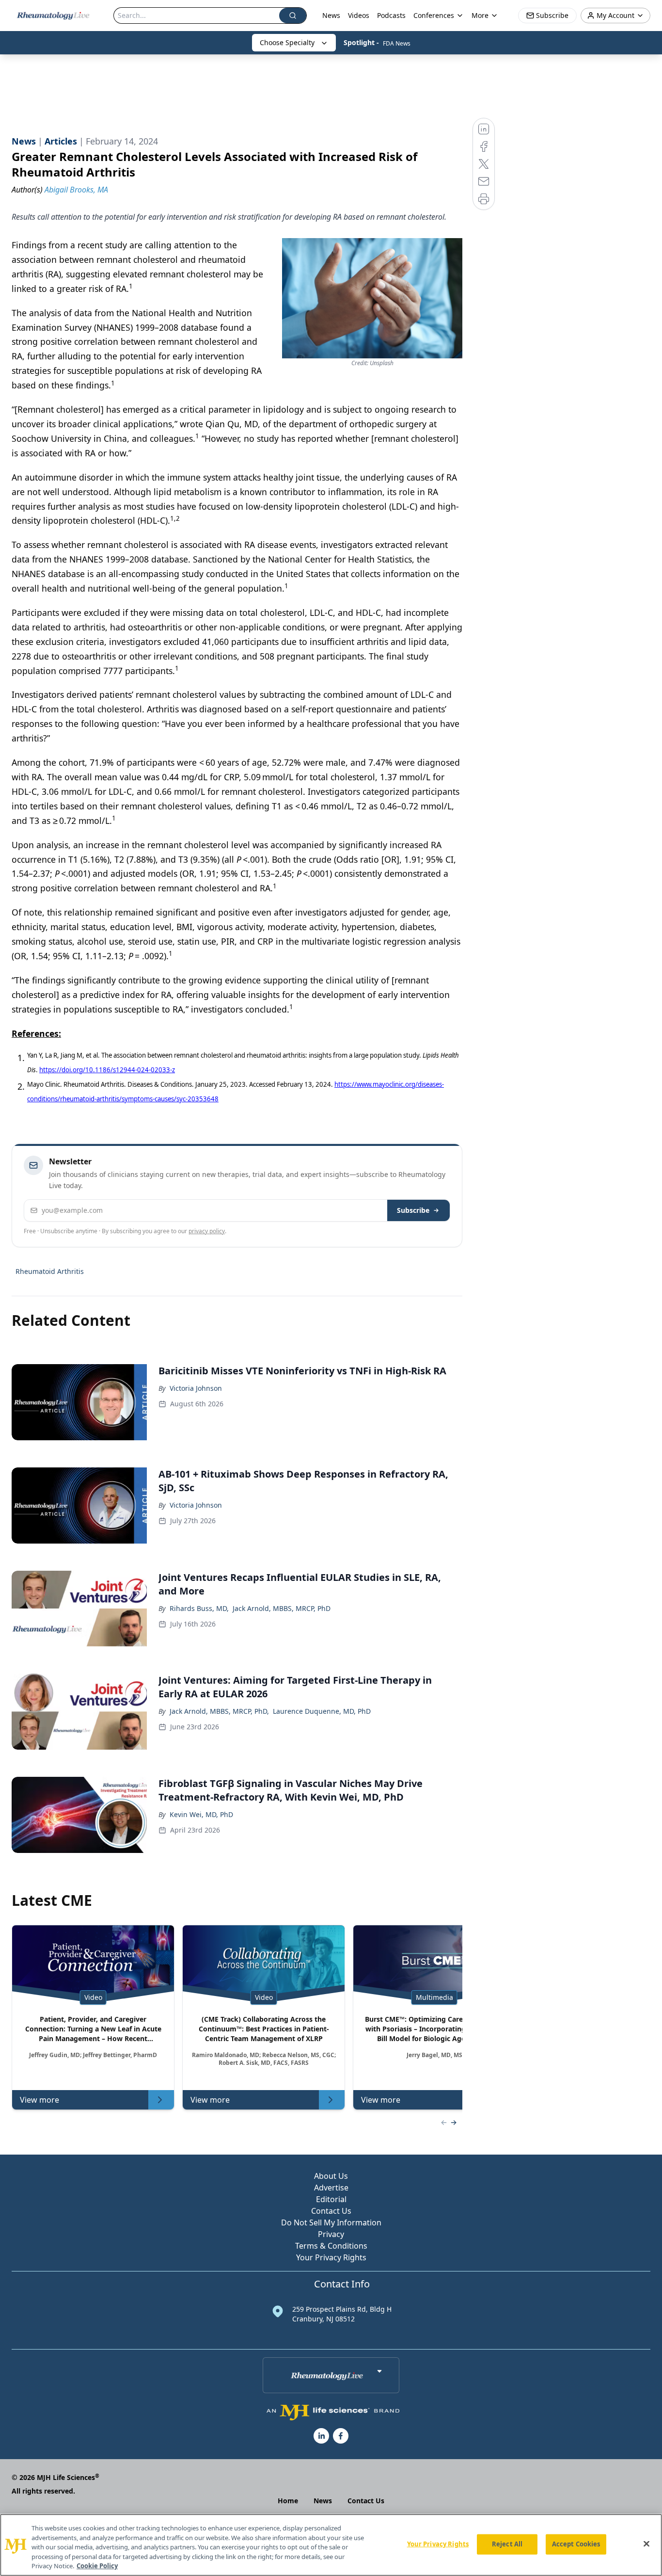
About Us (331, 2176)
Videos (359, 15)
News (331, 15)
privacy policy (207, 1231)
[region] (331, 2545)
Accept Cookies (576, 2544)
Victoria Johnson (196, 1388)
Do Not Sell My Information (331, 2222)
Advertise (331, 2188)
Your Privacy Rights (331, 2257)
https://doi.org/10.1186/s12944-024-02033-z (107, 1070)
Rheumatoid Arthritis (50, 1271)
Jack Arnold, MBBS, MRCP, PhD (282, 1608)
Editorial (331, 2199)
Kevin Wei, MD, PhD (201, 1814)
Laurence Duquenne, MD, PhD (322, 1711)
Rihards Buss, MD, (199, 1608)
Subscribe (413, 1210)
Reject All (507, 2544)
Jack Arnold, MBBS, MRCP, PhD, (219, 1711)
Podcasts (391, 15)
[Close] (646, 2544)
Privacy (331, 2234)
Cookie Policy (97, 2566)
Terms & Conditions (331, 2246)
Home (288, 2501)
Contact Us (331, 2211)
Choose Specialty (287, 42)
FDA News (397, 43)
